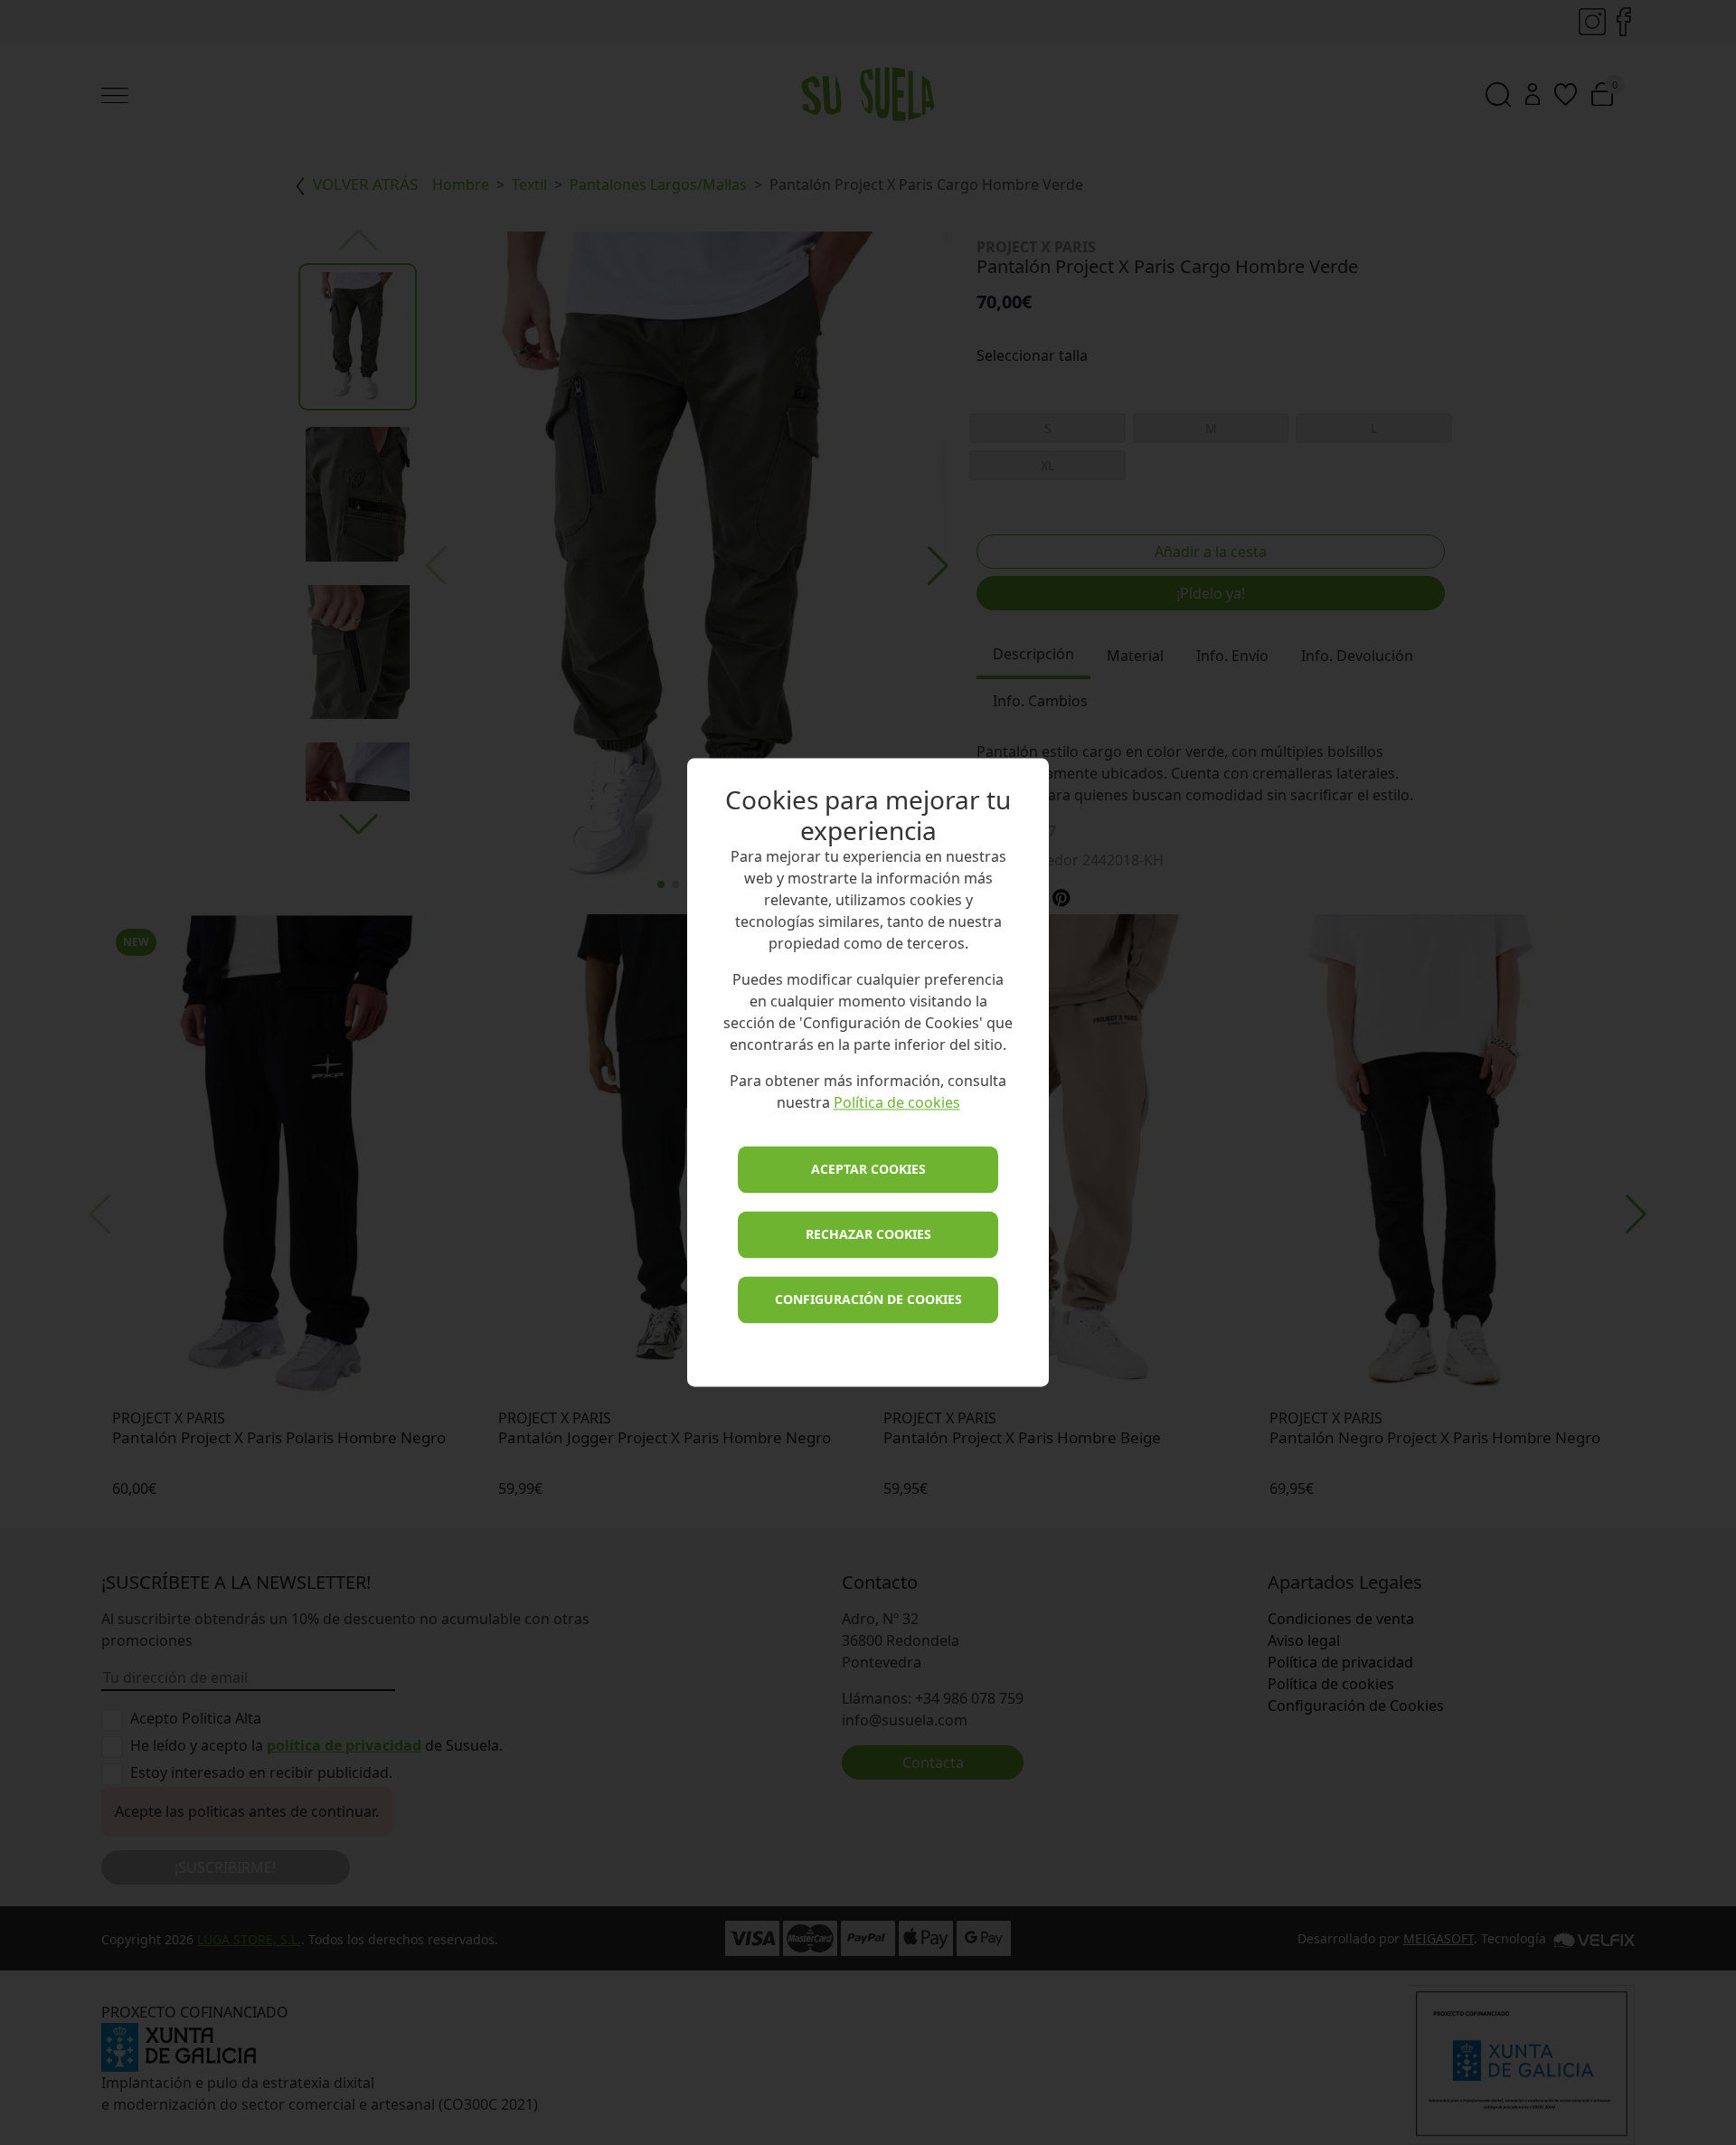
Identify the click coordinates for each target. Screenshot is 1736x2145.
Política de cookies (897, 1103)
